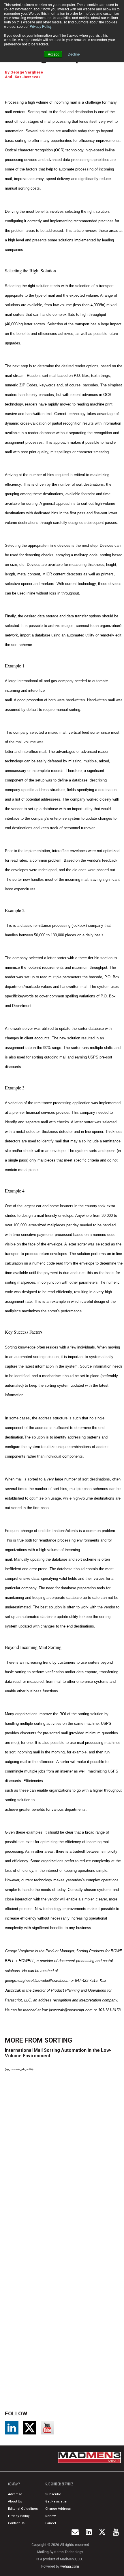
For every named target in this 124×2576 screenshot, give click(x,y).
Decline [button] (74, 54)
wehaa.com (70, 2566)
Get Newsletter (56, 2501)
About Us (15, 2501)
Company (14, 2484)
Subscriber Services (59, 2484)
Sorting (58, 2040)
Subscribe (53, 2494)
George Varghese (27, 72)
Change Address (58, 2509)
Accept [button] (53, 54)
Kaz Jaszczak (28, 77)
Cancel (51, 2523)
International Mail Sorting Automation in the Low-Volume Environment (58, 2053)
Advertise (15, 2494)
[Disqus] (64, 2155)
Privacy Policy (41, 26)
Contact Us (16, 2523)
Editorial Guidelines (23, 2509)
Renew (50, 2516)
